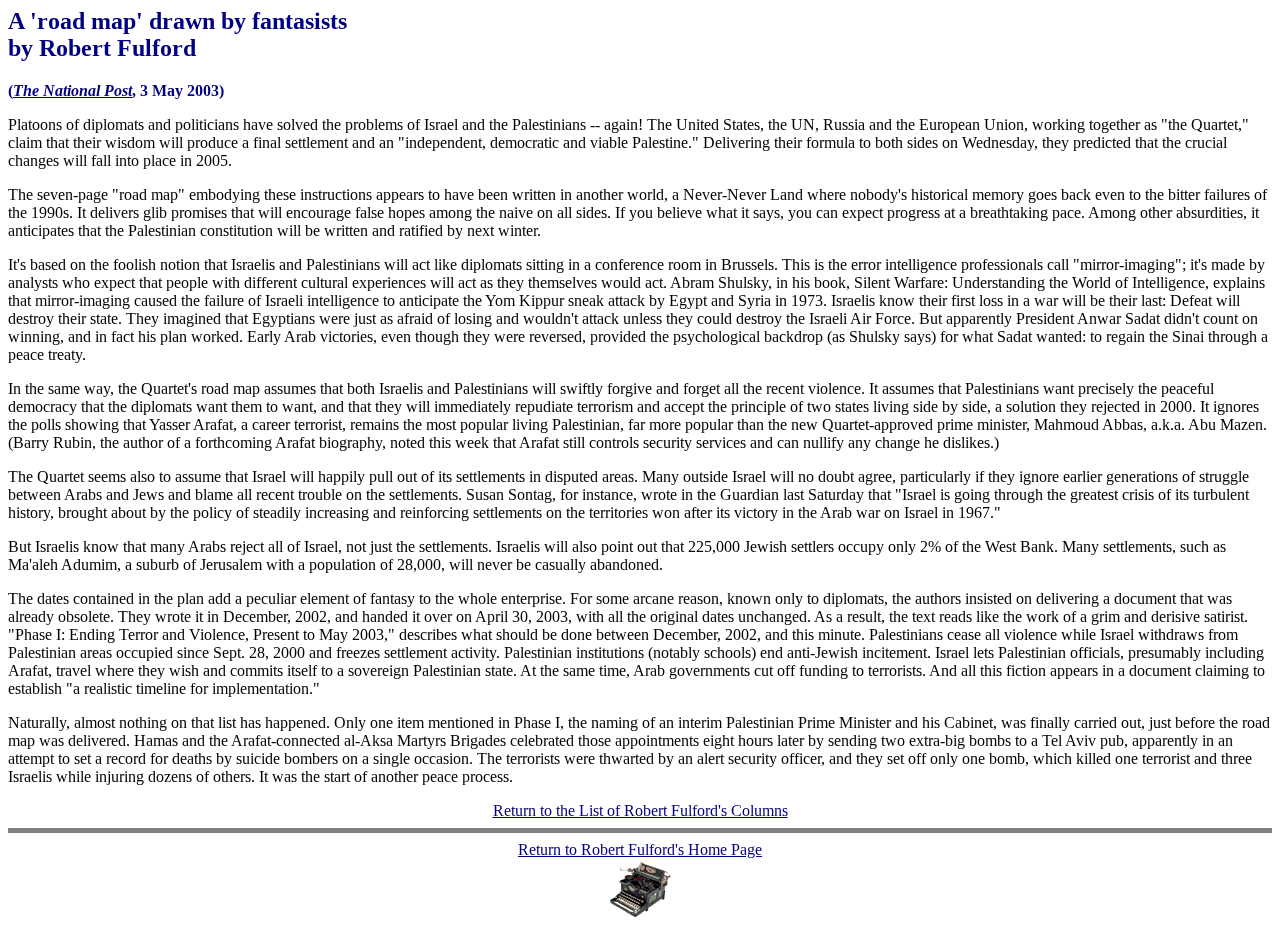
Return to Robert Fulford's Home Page (640, 849)
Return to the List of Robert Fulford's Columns (640, 810)
